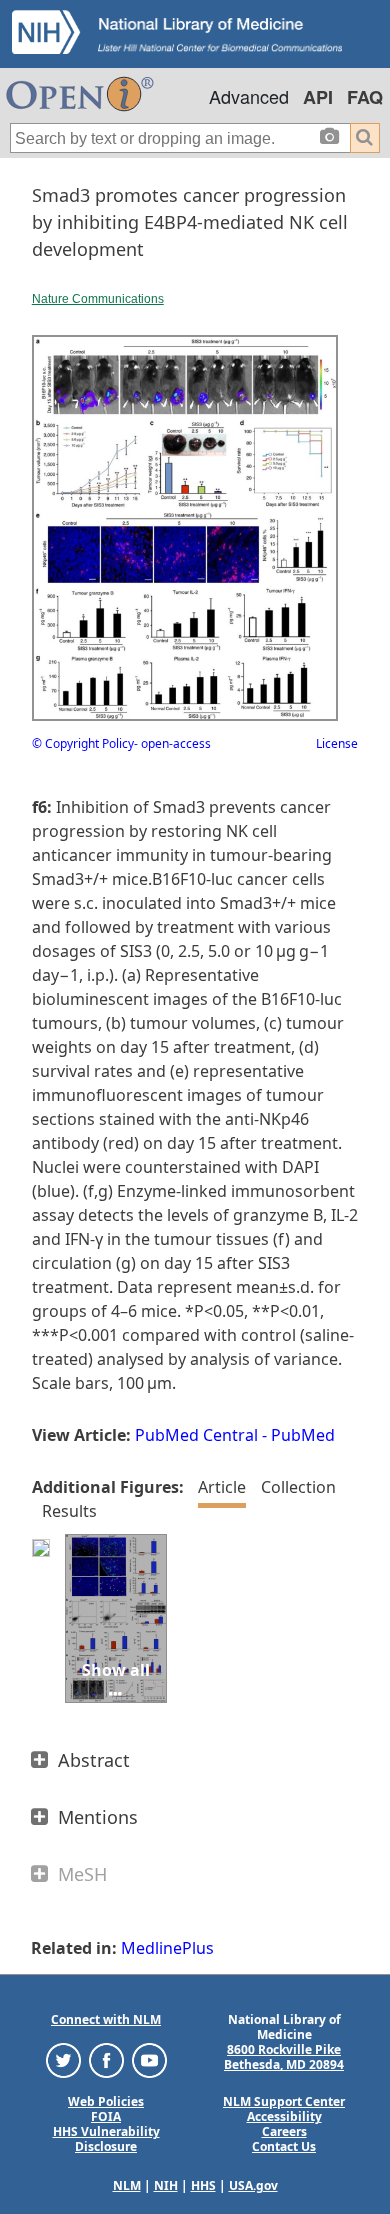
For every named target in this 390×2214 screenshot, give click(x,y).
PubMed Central (196, 1435)
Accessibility (284, 2116)
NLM (127, 2185)
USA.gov (253, 2185)
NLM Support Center (284, 2101)
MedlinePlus (167, 1948)
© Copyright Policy (83, 743)
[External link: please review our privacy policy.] (63, 2059)
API (318, 97)
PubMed (303, 1435)
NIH (166, 2185)
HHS (203, 2185)
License (337, 743)
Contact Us (284, 2146)
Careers (284, 2131)
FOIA (106, 2116)
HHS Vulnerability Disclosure (106, 2139)
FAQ (365, 97)
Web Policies (106, 2101)
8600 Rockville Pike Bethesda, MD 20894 (284, 2057)
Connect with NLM (106, 2019)
